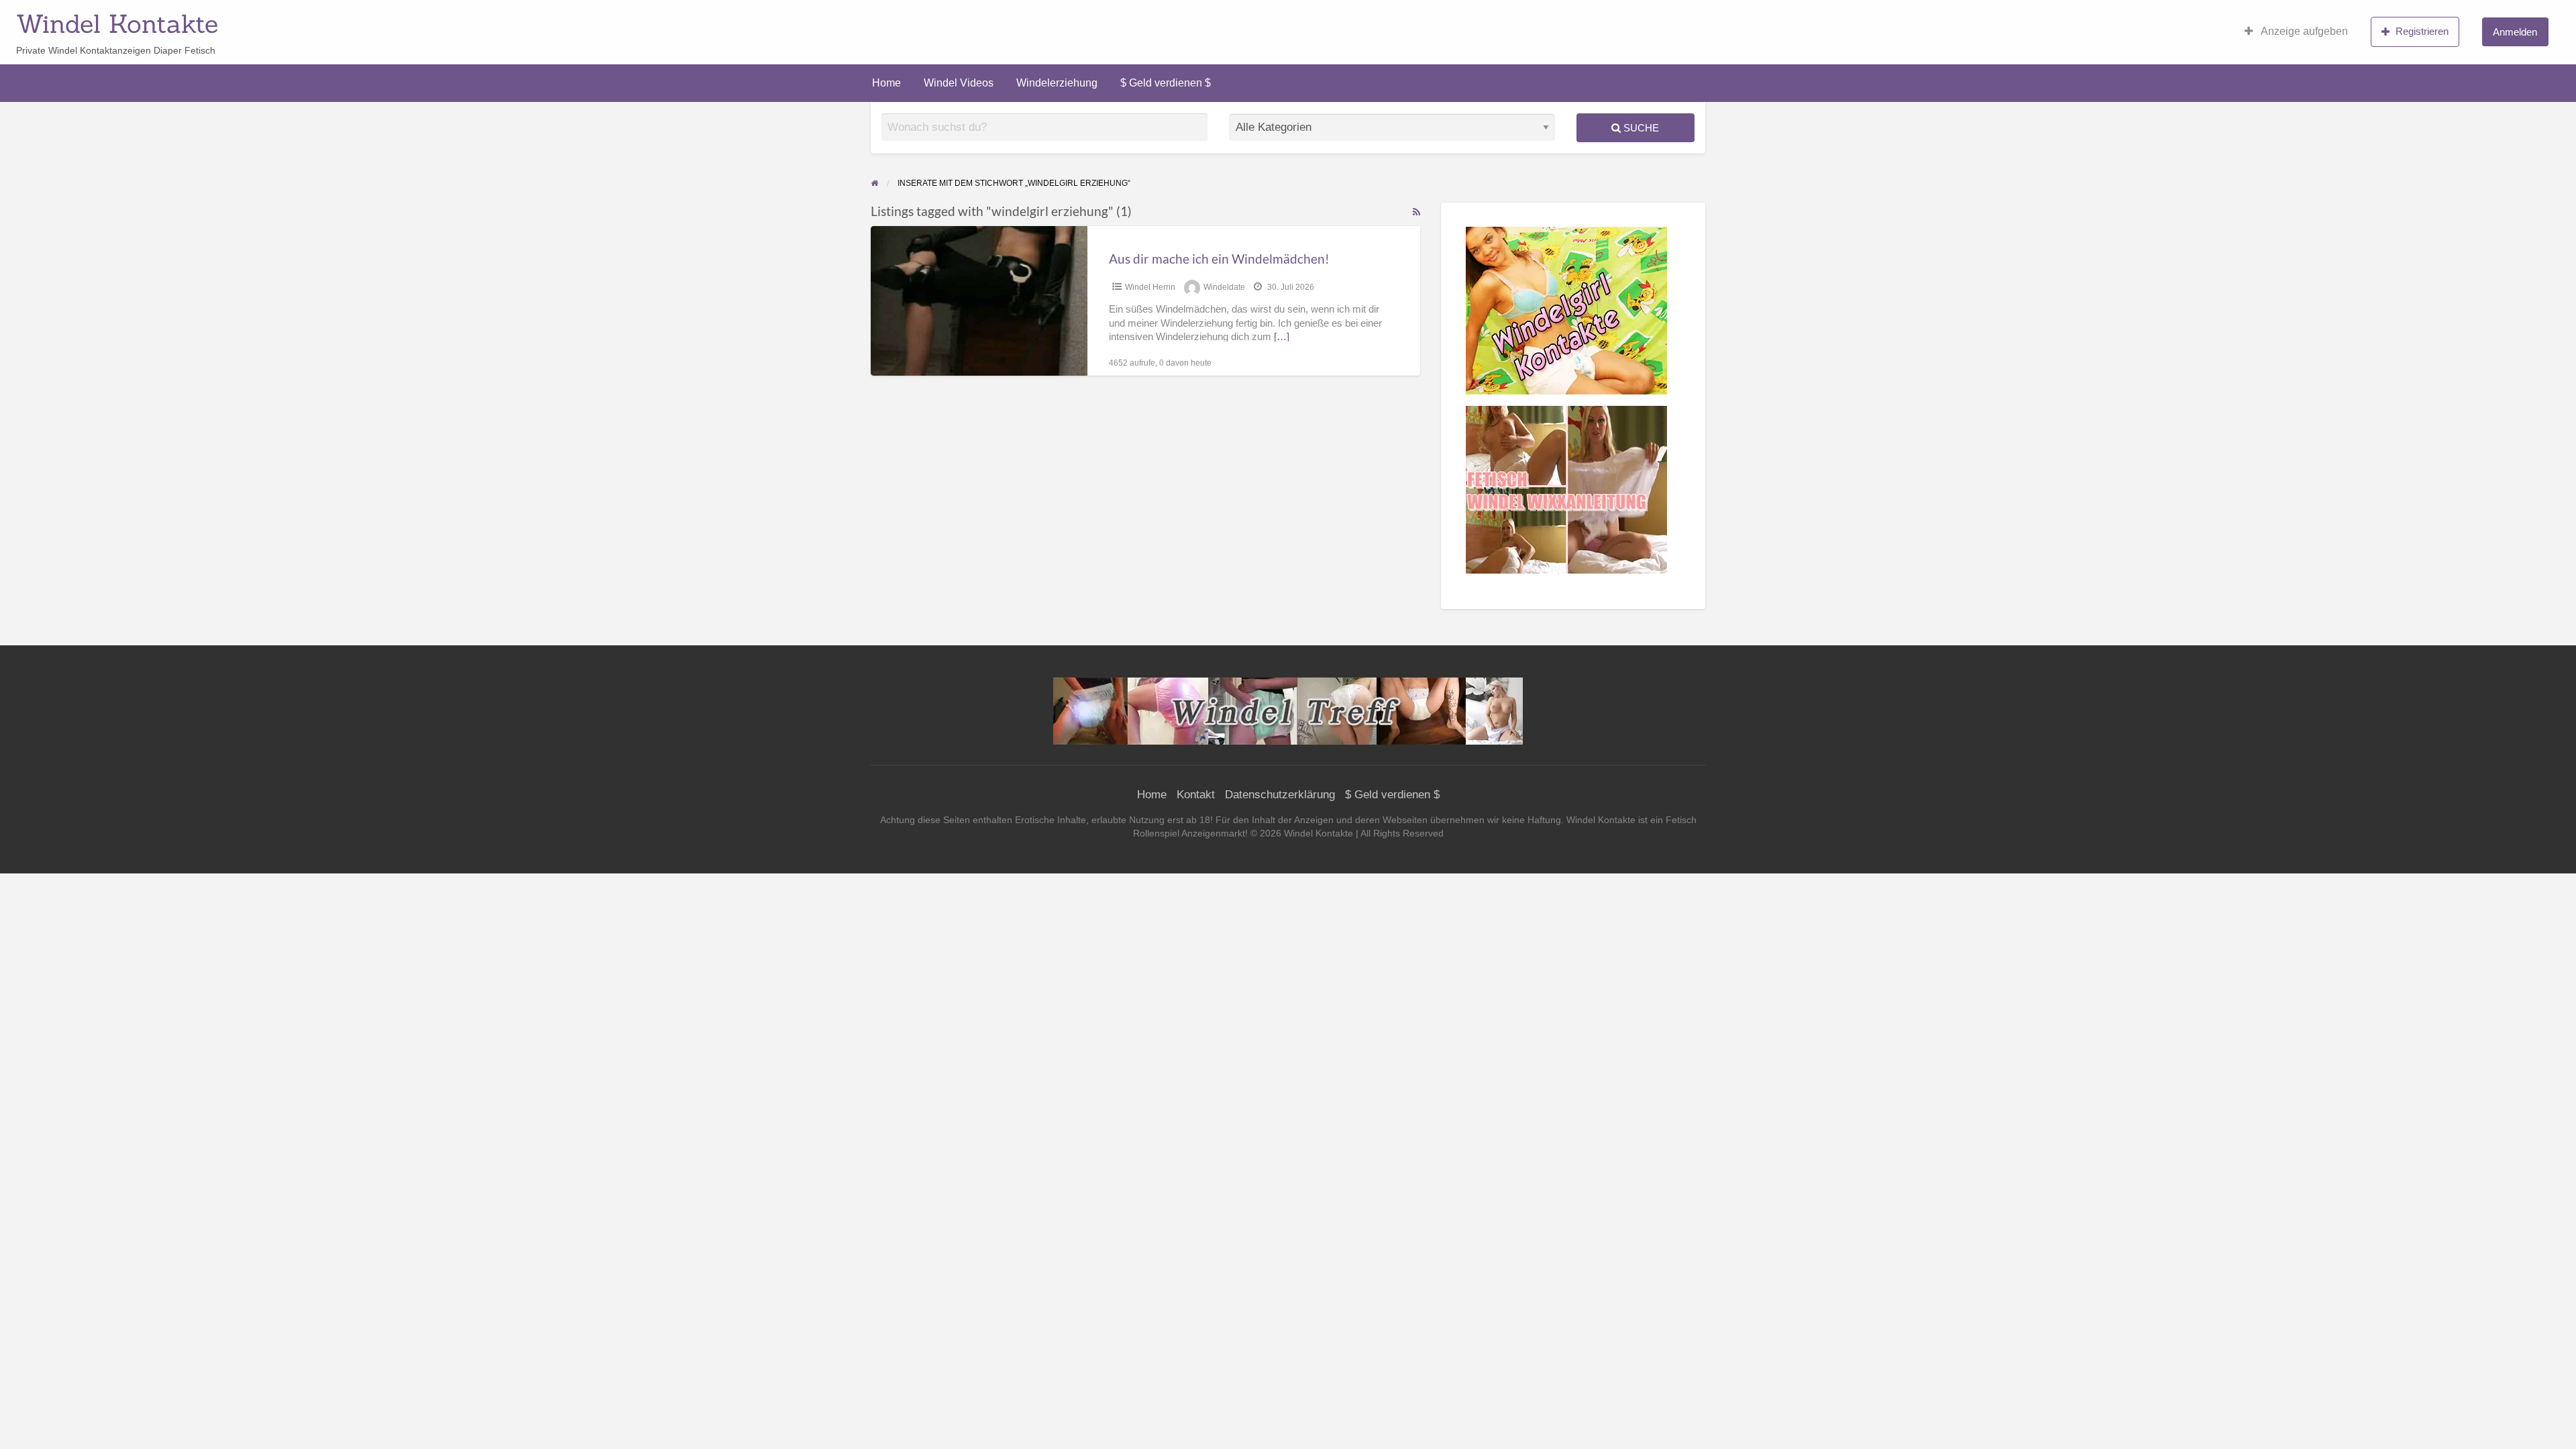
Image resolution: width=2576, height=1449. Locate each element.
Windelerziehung (1057, 83)
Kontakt (1196, 795)
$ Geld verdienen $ (1166, 83)
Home (887, 83)
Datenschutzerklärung (1280, 795)
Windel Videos (959, 83)
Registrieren (2422, 31)
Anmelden (2515, 32)
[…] (1282, 337)
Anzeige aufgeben (2303, 31)
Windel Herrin (1150, 287)
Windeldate (1224, 287)
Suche (1640, 128)
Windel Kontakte (117, 23)
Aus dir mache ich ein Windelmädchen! (1219, 259)
